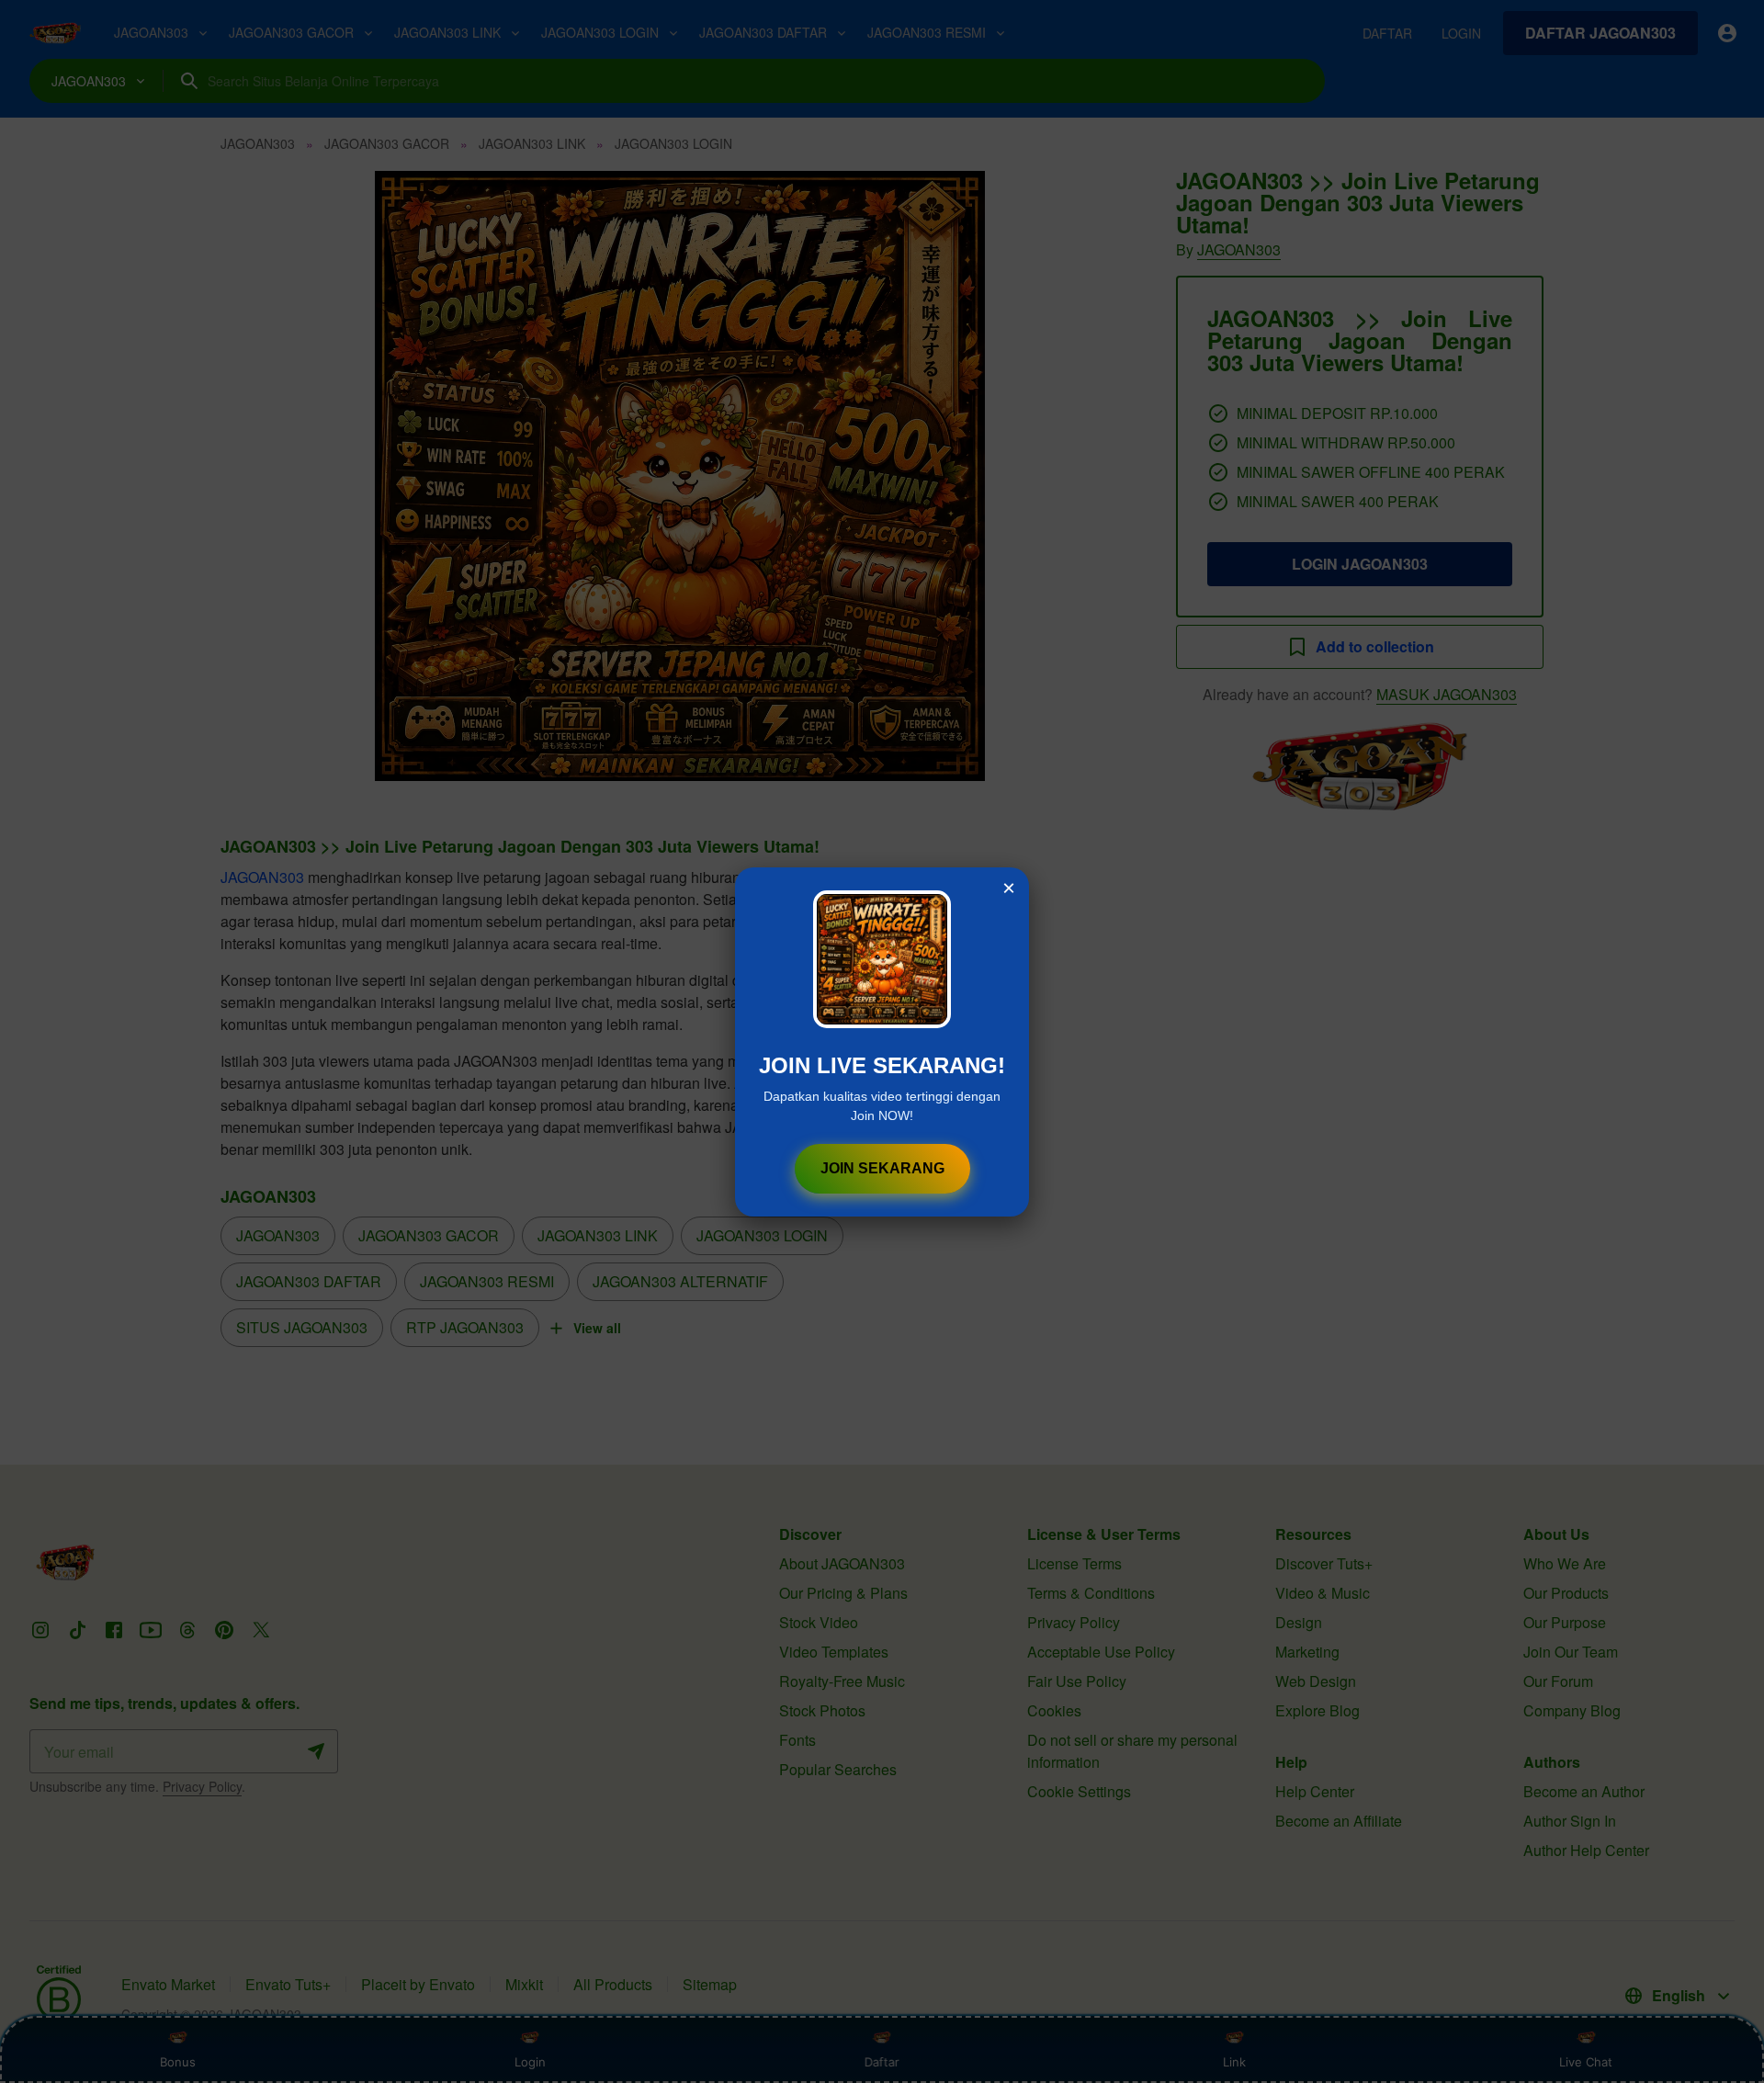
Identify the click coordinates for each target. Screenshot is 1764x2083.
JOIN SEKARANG (882, 1168)
